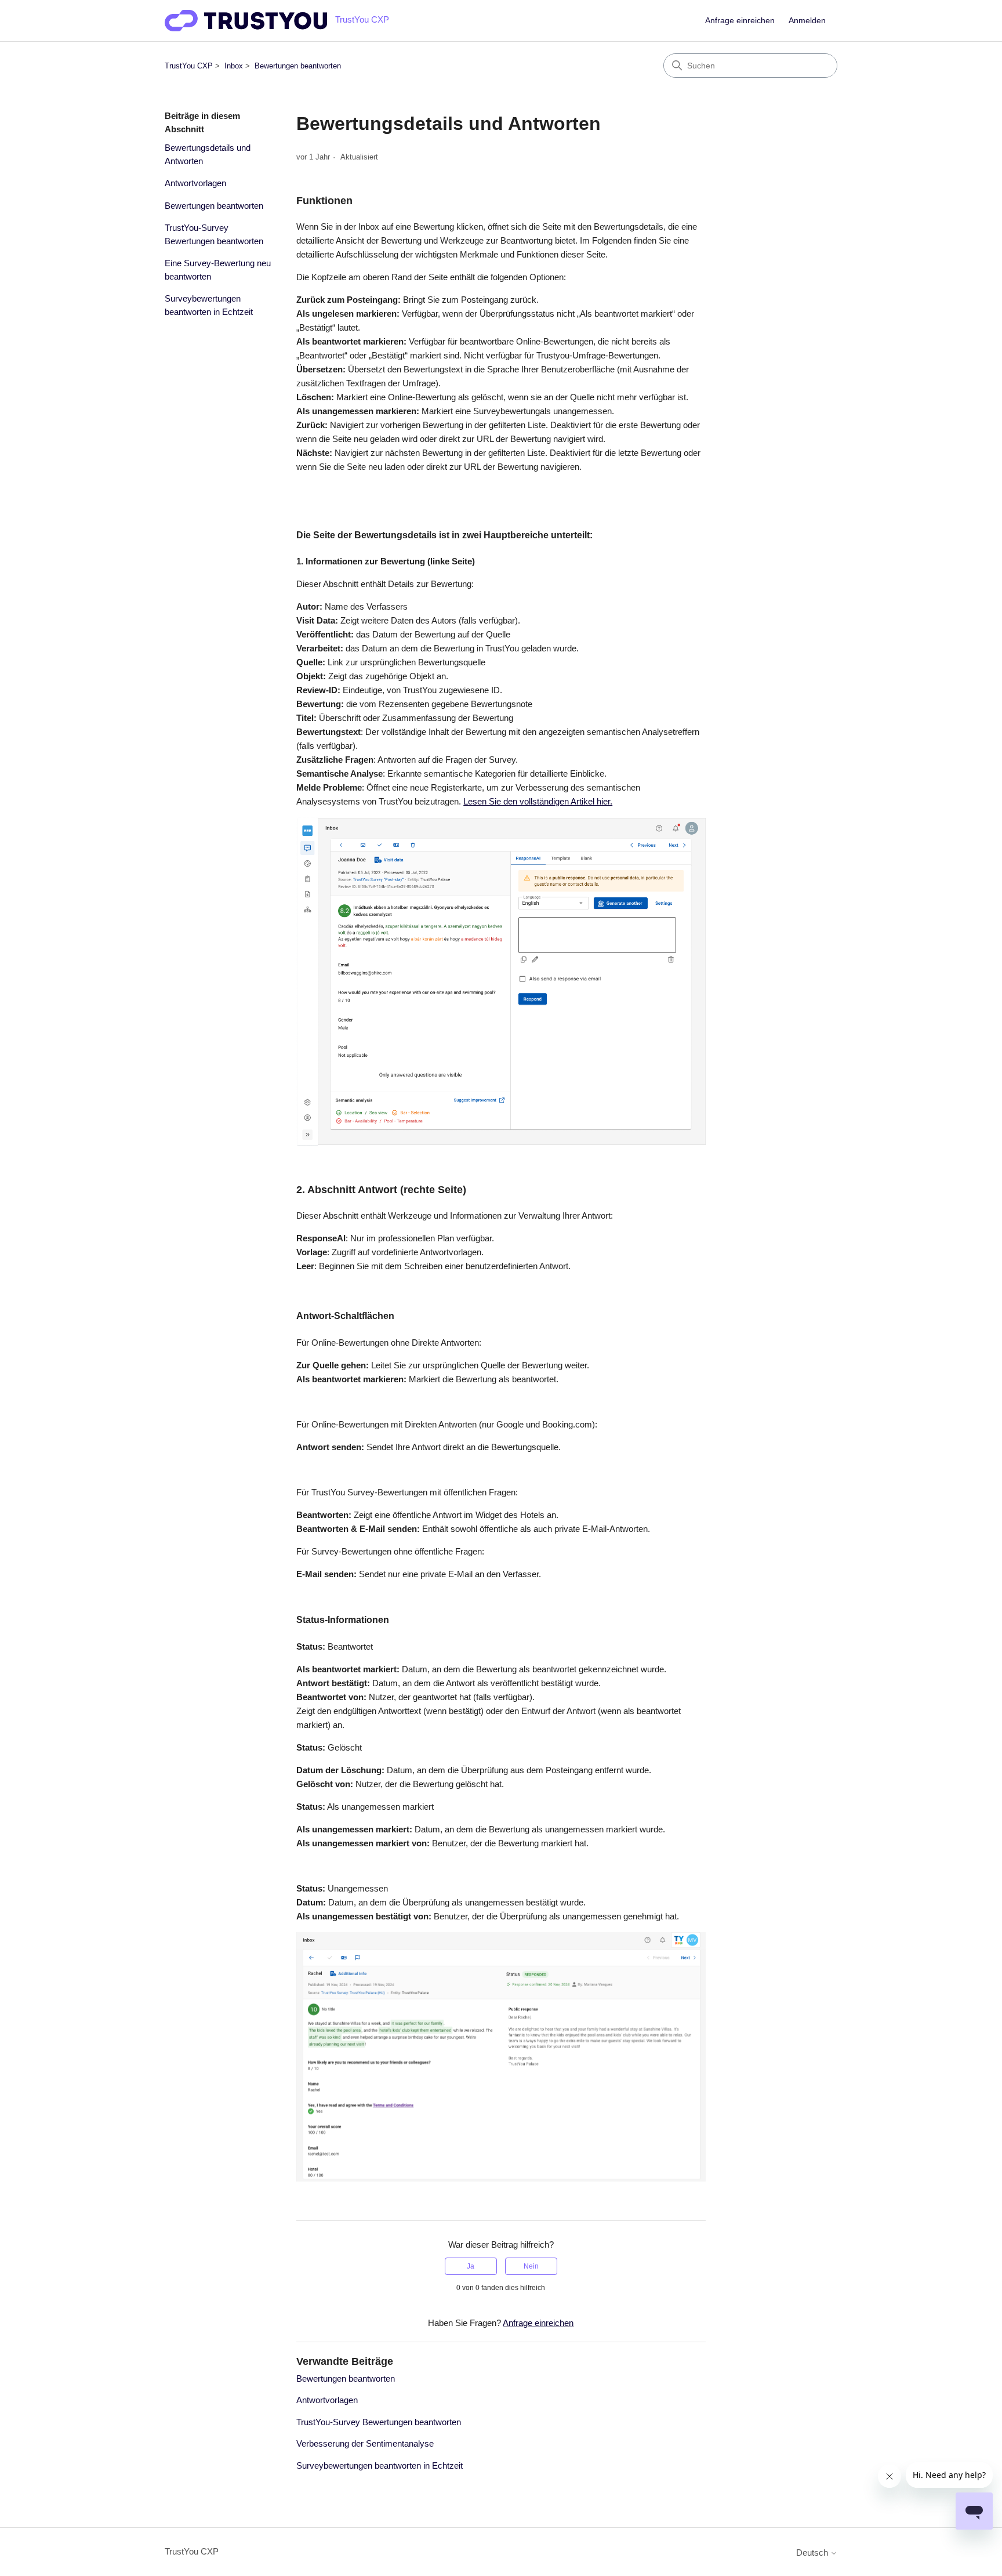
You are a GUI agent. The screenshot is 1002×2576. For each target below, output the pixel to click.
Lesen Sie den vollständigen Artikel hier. (538, 801)
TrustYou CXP (189, 66)
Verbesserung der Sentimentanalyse (365, 2443)
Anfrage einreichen (740, 20)
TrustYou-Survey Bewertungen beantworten (214, 234)
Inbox (234, 66)
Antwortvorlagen (195, 183)
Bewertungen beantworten (298, 66)
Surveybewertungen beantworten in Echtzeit (209, 305)
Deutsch (813, 2553)
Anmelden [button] (807, 20)
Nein (531, 2266)
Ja (471, 2266)
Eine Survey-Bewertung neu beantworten (218, 270)
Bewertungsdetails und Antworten (208, 154)
